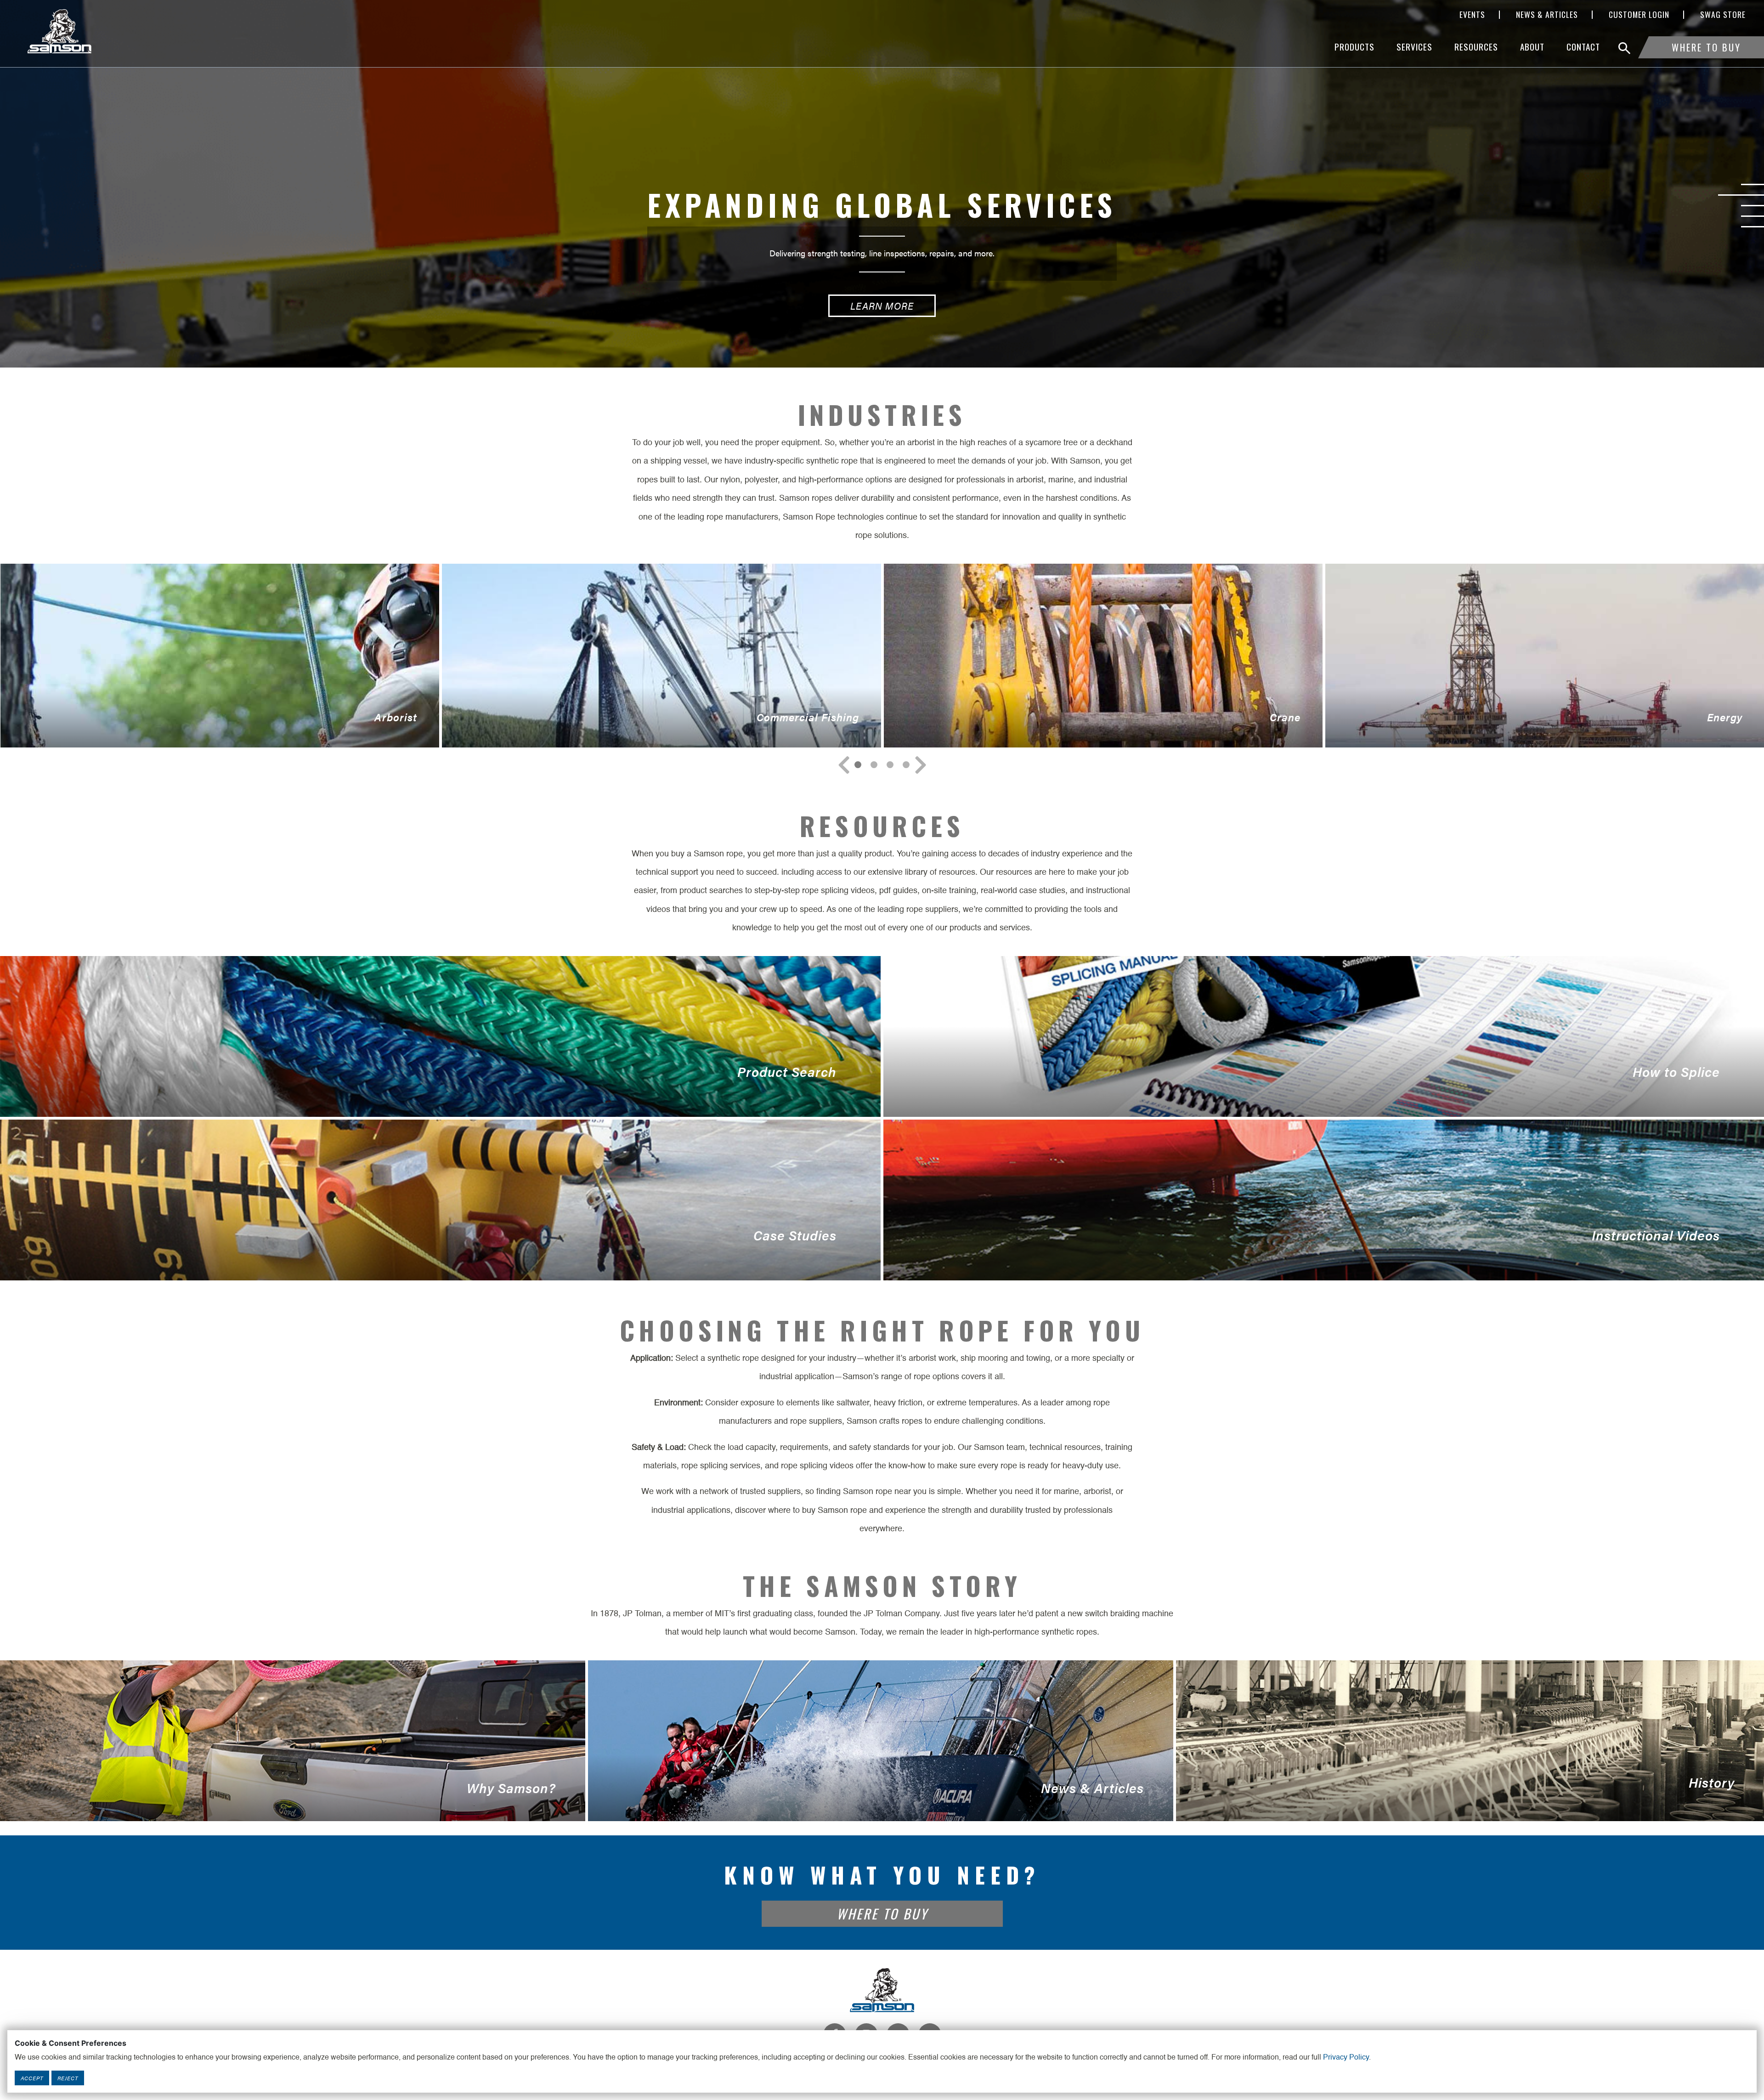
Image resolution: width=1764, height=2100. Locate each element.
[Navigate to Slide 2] (890, 765)
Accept (32, 2078)
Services (1414, 47)
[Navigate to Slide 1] (874, 765)
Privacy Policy (1346, 2058)
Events (1472, 15)
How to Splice (1302, 1090)
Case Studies (418, 1253)
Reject (68, 2078)
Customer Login (1639, 15)
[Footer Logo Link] (882, 1990)
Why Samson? (278, 1800)
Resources (1476, 47)
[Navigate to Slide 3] (906, 765)
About (1532, 47)
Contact (1583, 47)
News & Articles (1547, 15)
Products (1354, 47)
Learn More (882, 306)
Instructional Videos (1302, 1253)
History (1455, 1797)
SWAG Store (1723, 15)
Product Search (418, 1090)
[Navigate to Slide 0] (858, 765)
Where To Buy (1706, 47)
